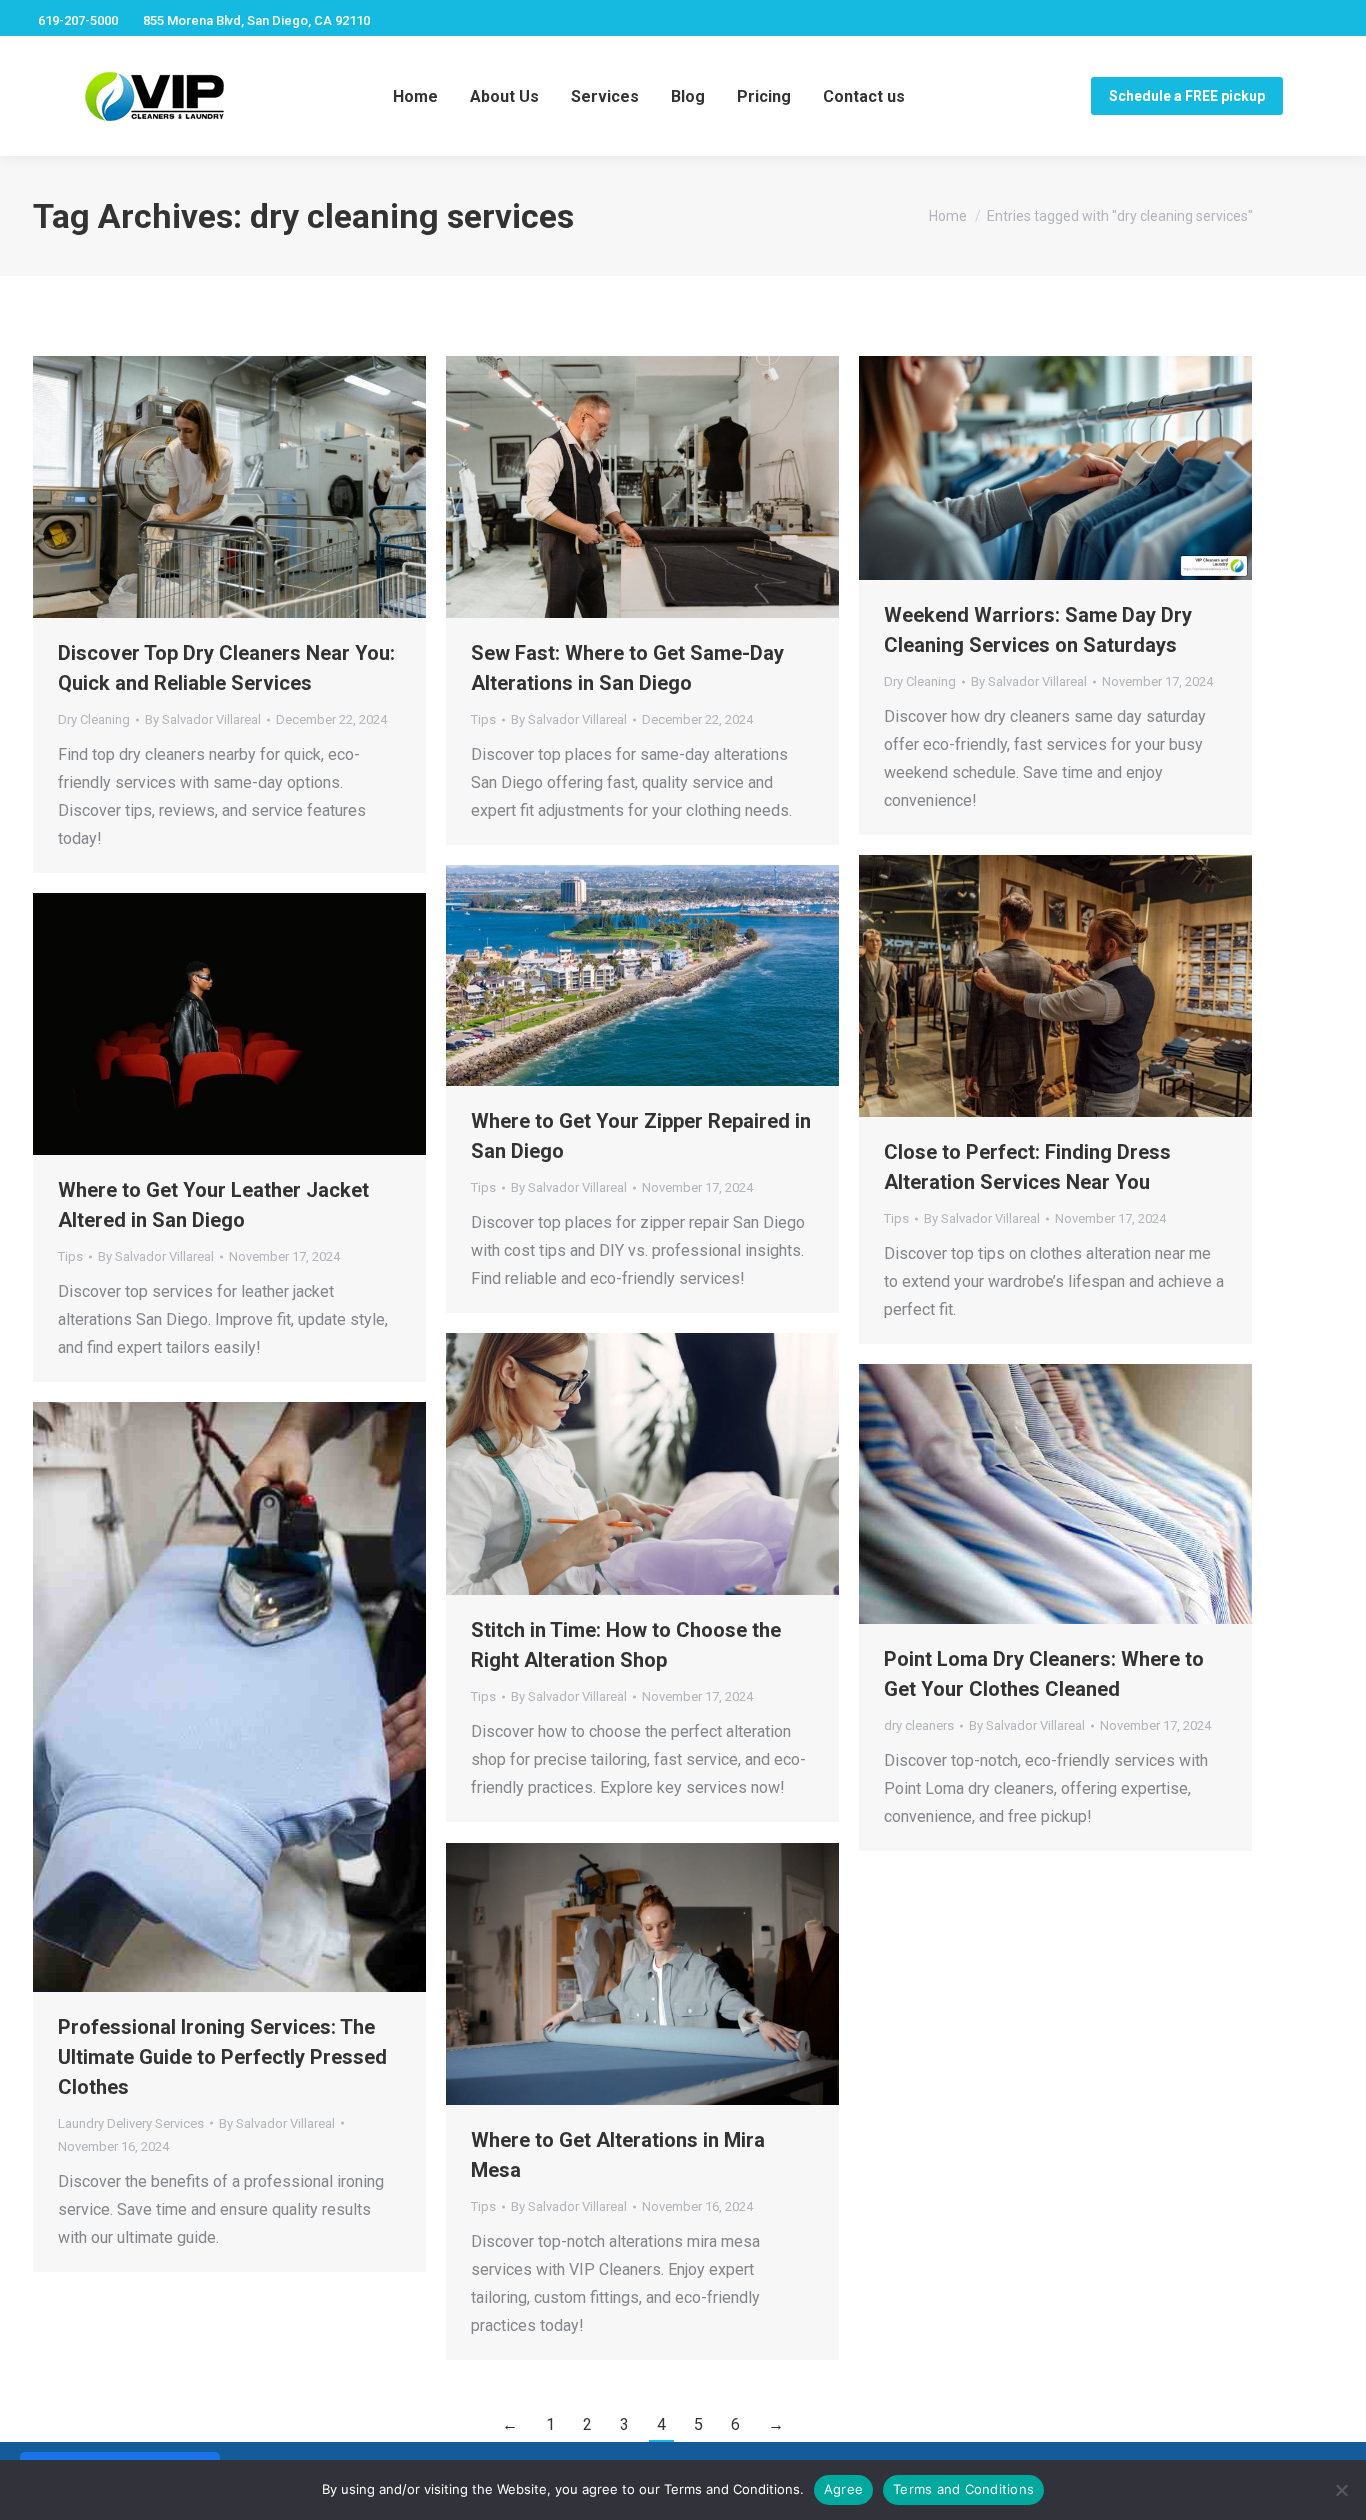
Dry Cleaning (94, 719)
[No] (1341, 2490)
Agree (843, 2489)
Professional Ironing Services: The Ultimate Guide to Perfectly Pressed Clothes (222, 2057)
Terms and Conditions (963, 2489)
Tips (483, 719)
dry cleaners (919, 1725)
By (203, 719)
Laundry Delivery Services (131, 2123)
